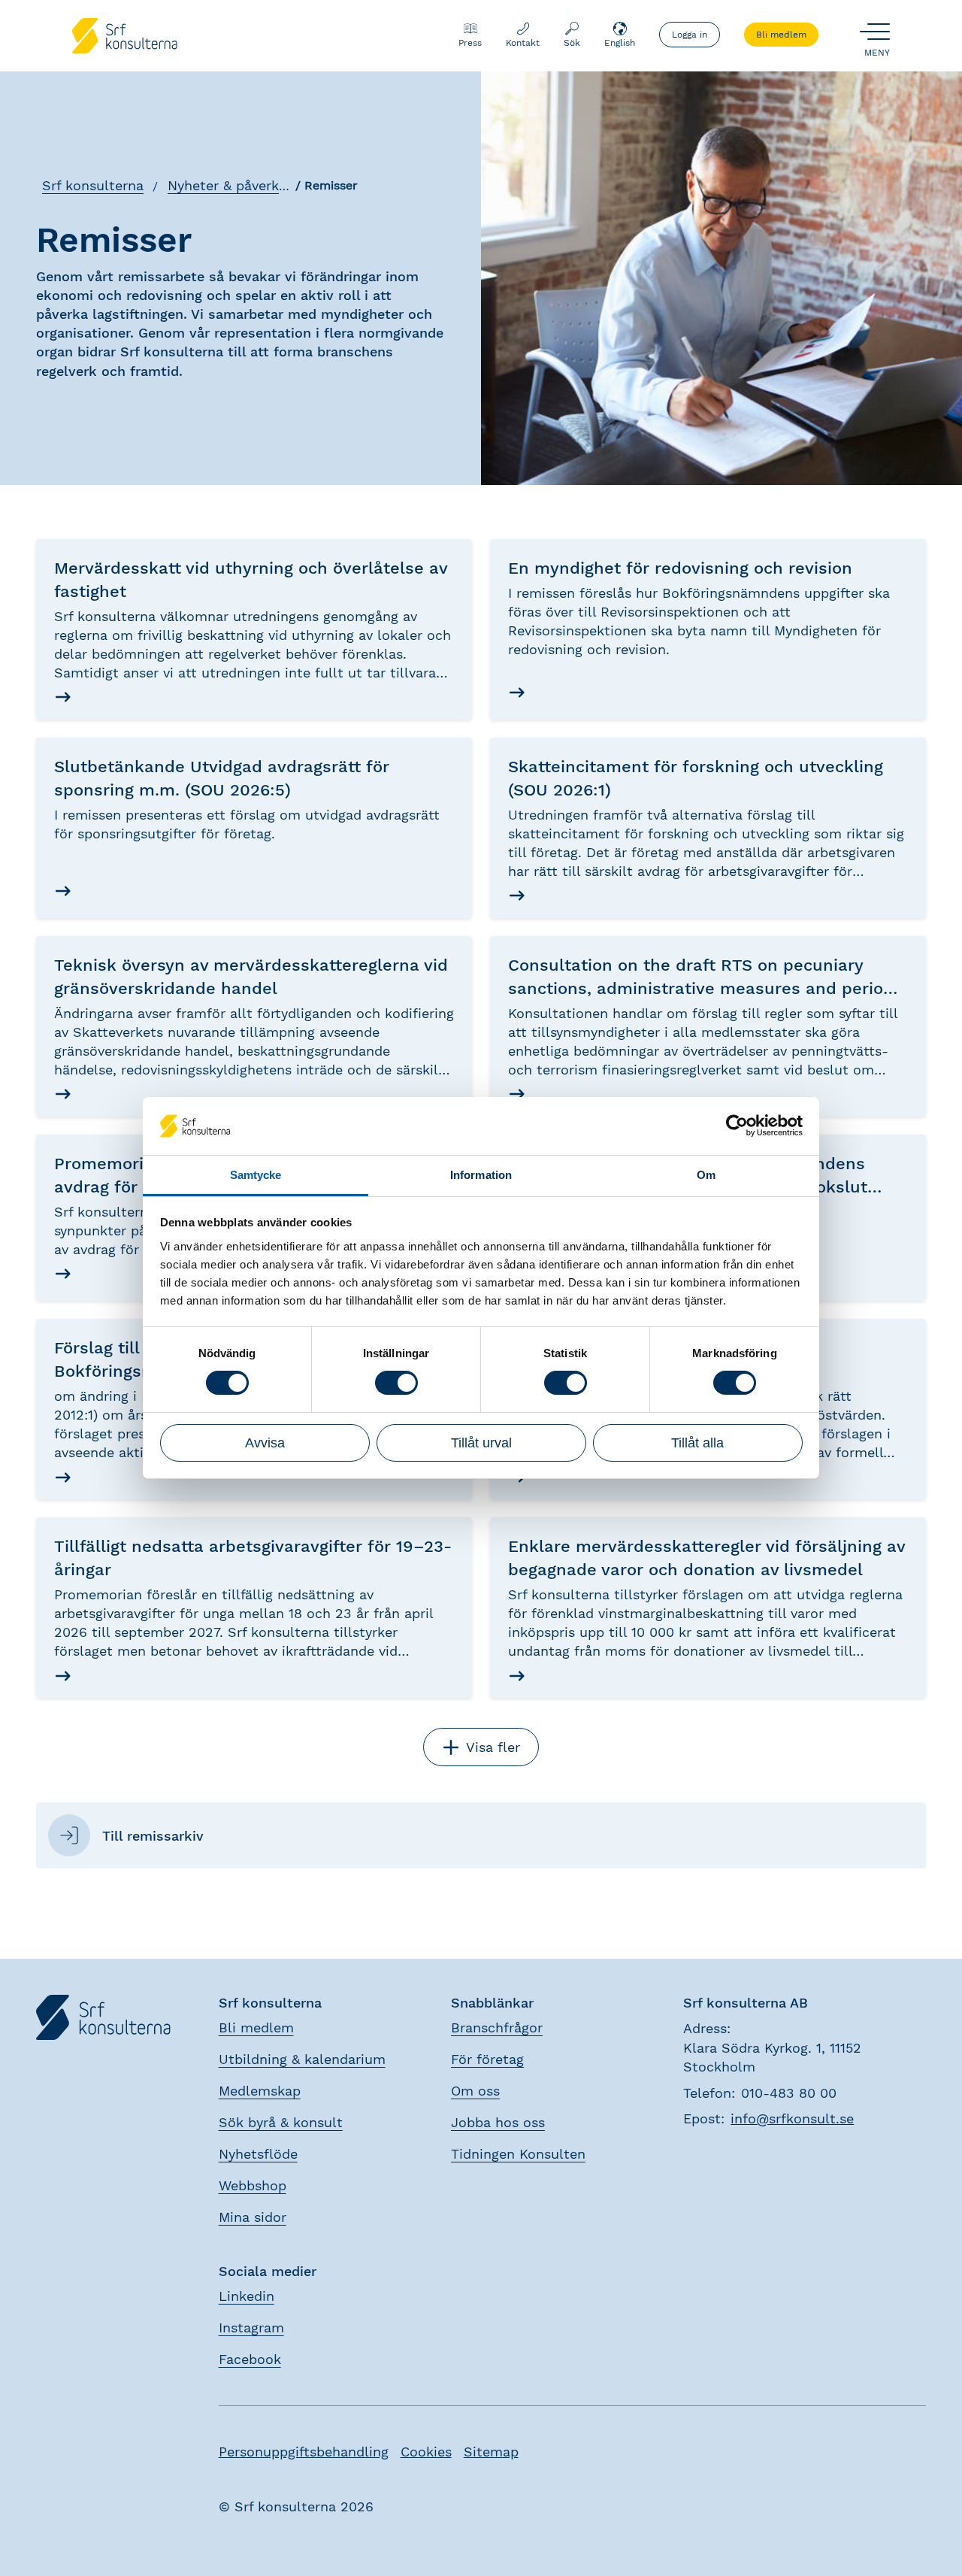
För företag (487, 2059)
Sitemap (491, 2452)
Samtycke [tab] (256, 1175)
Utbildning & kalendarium (302, 2059)
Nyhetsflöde (258, 2154)
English (620, 42)
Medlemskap (260, 2091)
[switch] (396, 1383)
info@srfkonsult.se (792, 2118)
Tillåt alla (697, 1443)
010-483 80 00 (789, 2093)
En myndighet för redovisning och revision (680, 568)
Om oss (475, 2091)
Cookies (426, 2452)
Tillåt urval (481, 1443)
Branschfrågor (497, 2027)
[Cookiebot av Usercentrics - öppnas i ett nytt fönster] (737, 1126)
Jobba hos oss (498, 2122)
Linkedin (247, 2296)
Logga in (690, 35)
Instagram (251, 2327)
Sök (572, 42)
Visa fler (493, 1747)
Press (470, 42)
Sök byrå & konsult (281, 2122)
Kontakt (523, 42)
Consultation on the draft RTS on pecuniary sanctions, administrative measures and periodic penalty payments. (708, 988)
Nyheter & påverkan (231, 185)
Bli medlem (781, 35)
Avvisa (265, 1443)
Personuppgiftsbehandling (304, 2452)
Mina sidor (253, 2217)
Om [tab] (706, 1175)
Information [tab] (481, 1175)
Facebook (250, 2359)
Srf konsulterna (93, 185)
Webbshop (253, 2185)
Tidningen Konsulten (518, 2154)
